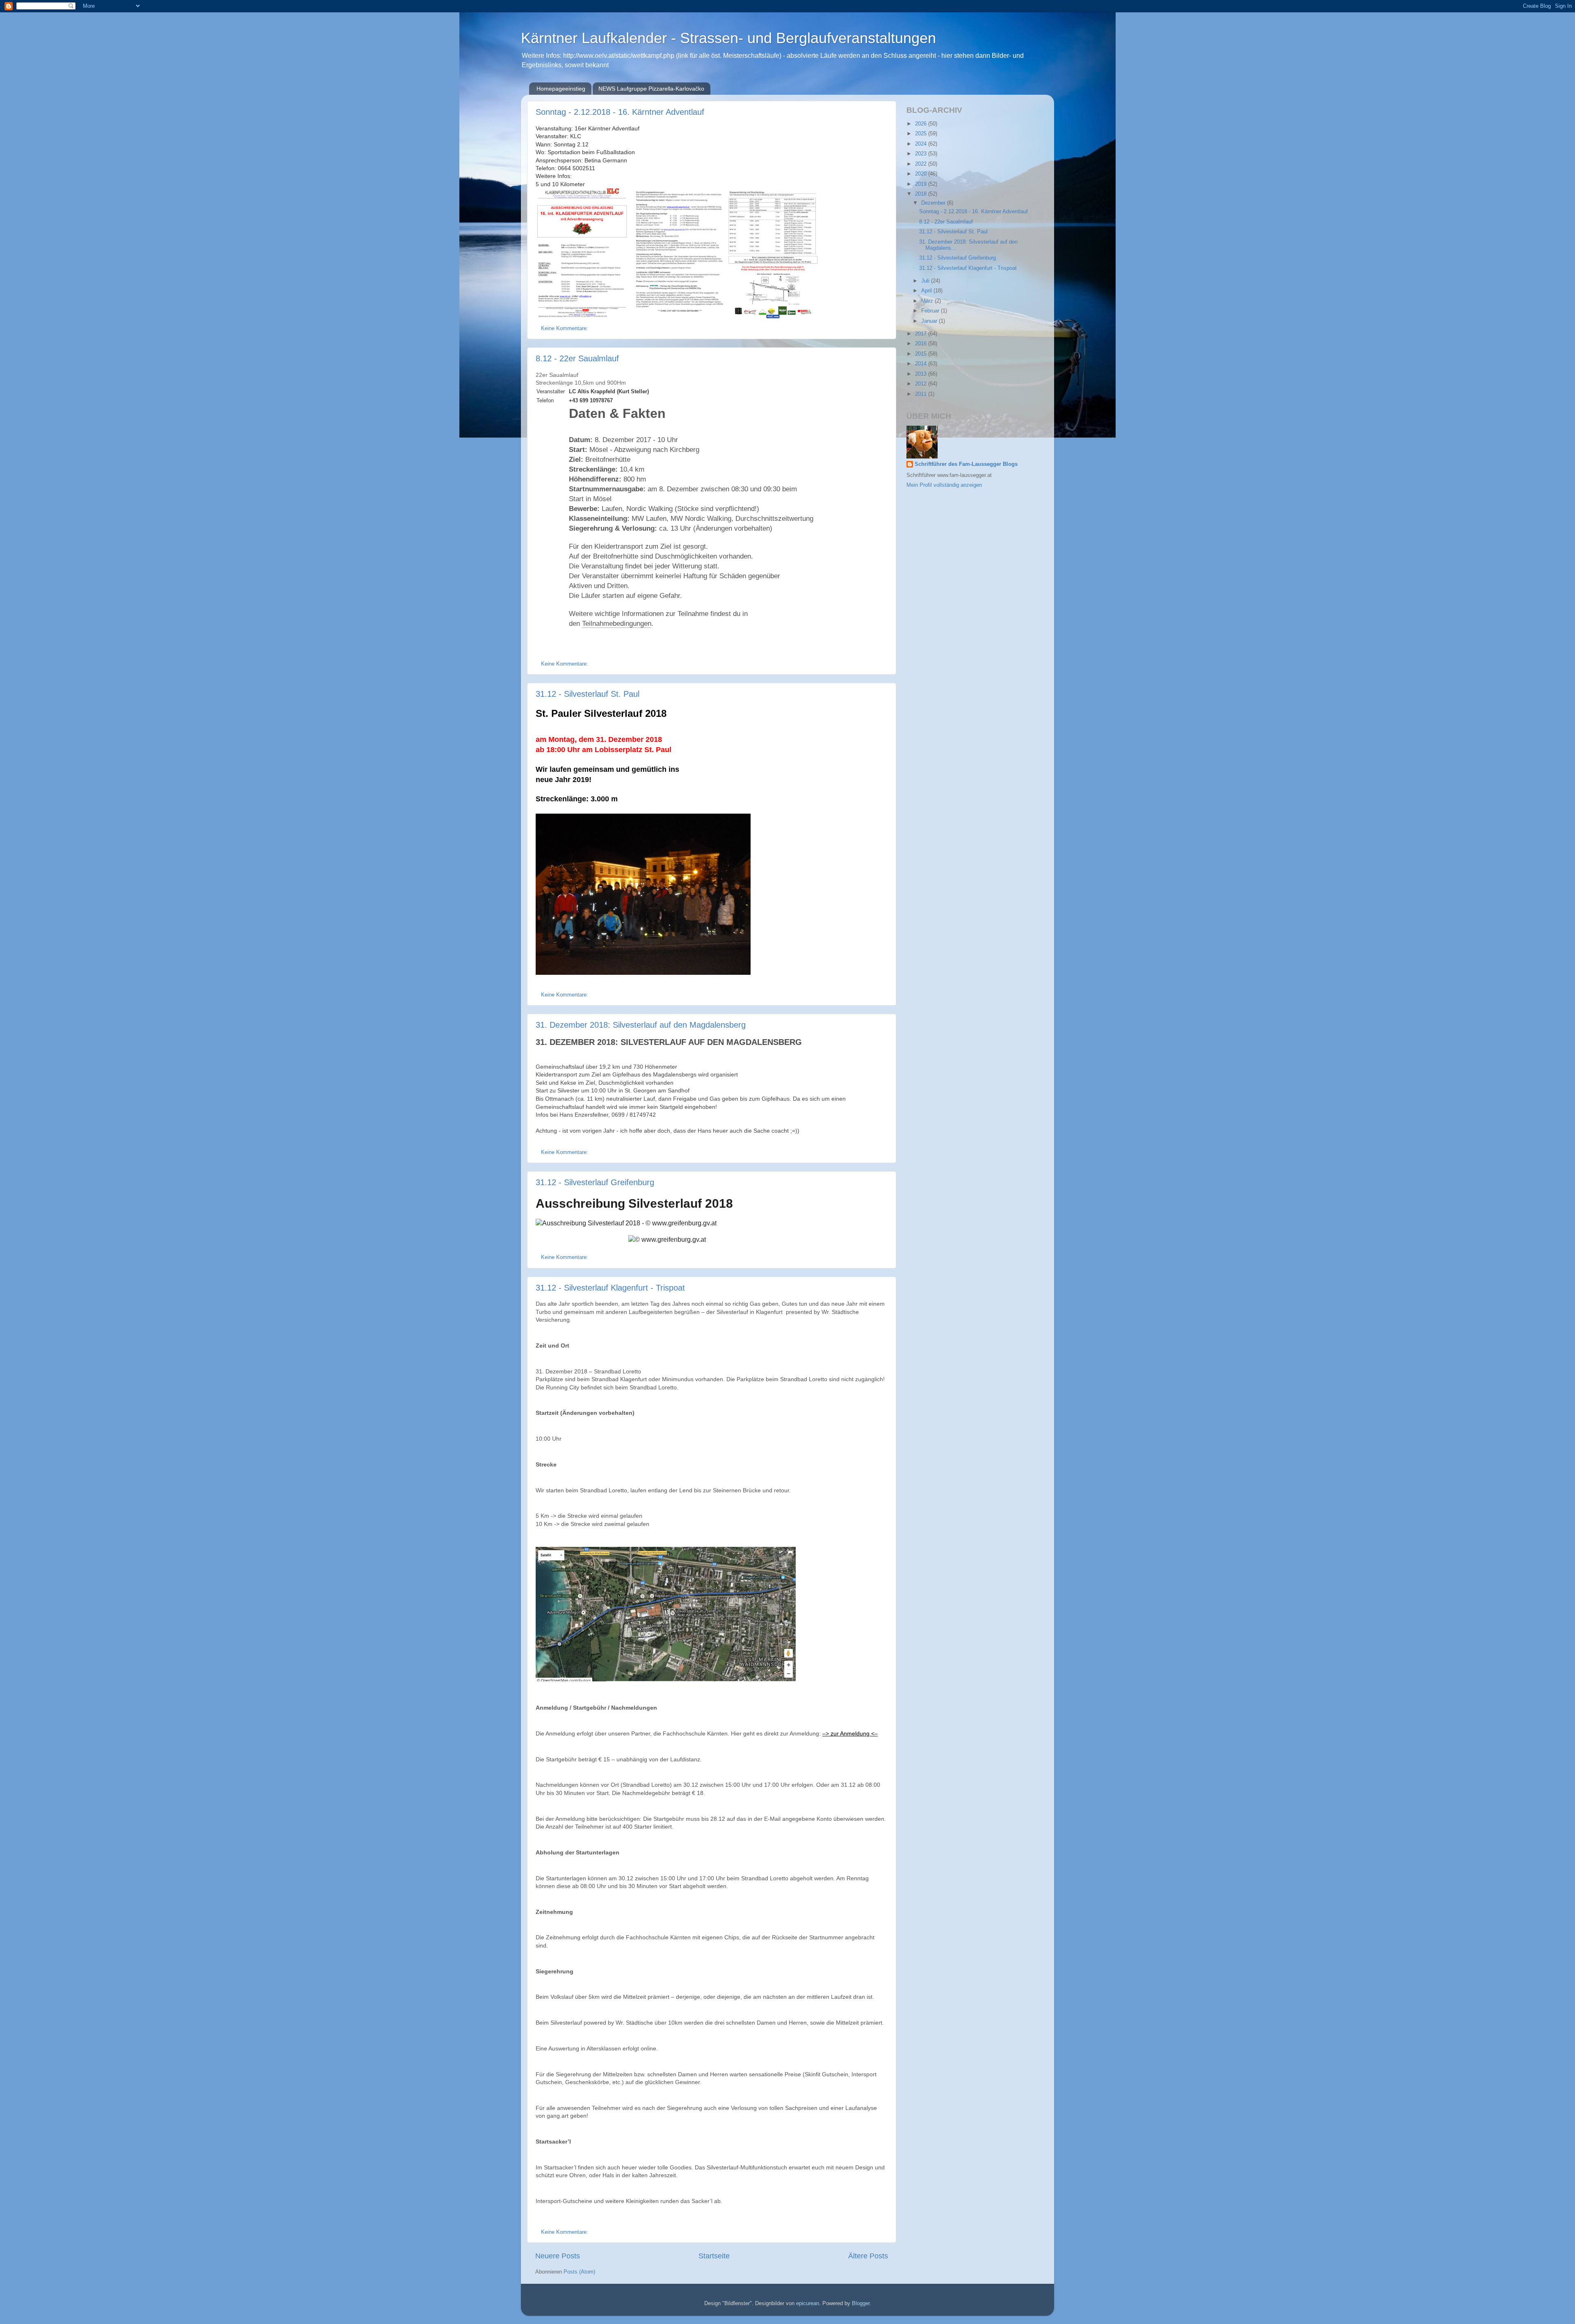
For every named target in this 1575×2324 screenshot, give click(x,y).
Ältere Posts (868, 2256)
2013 (922, 374)
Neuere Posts (558, 2256)
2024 (922, 144)
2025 (922, 134)
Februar (931, 311)
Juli (926, 281)
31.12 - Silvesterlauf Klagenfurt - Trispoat (610, 1288)
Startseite (714, 2256)
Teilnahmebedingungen (617, 624)
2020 (922, 174)
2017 (922, 334)
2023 (922, 154)
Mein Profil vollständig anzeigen (944, 485)
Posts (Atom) (579, 2272)
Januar (930, 321)
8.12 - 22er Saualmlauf (577, 358)
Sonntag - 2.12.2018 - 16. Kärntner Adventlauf (620, 112)
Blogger (861, 2303)
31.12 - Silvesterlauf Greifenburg (595, 1182)
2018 (922, 194)
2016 (922, 344)
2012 (922, 384)
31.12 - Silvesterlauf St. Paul (588, 694)
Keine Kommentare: (565, 328)
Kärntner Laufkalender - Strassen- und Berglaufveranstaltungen (728, 38)
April (927, 291)
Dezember (934, 203)
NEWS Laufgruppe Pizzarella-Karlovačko (651, 89)
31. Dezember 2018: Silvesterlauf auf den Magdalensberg (641, 1025)
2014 (922, 364)
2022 (922, 164)
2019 (922, 184)
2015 (922, 354)
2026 (922, 124)
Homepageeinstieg (561, 89)
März (928, 301)
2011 (922, 394)
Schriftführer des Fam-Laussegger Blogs (966, 464)
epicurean (808, 2303)
